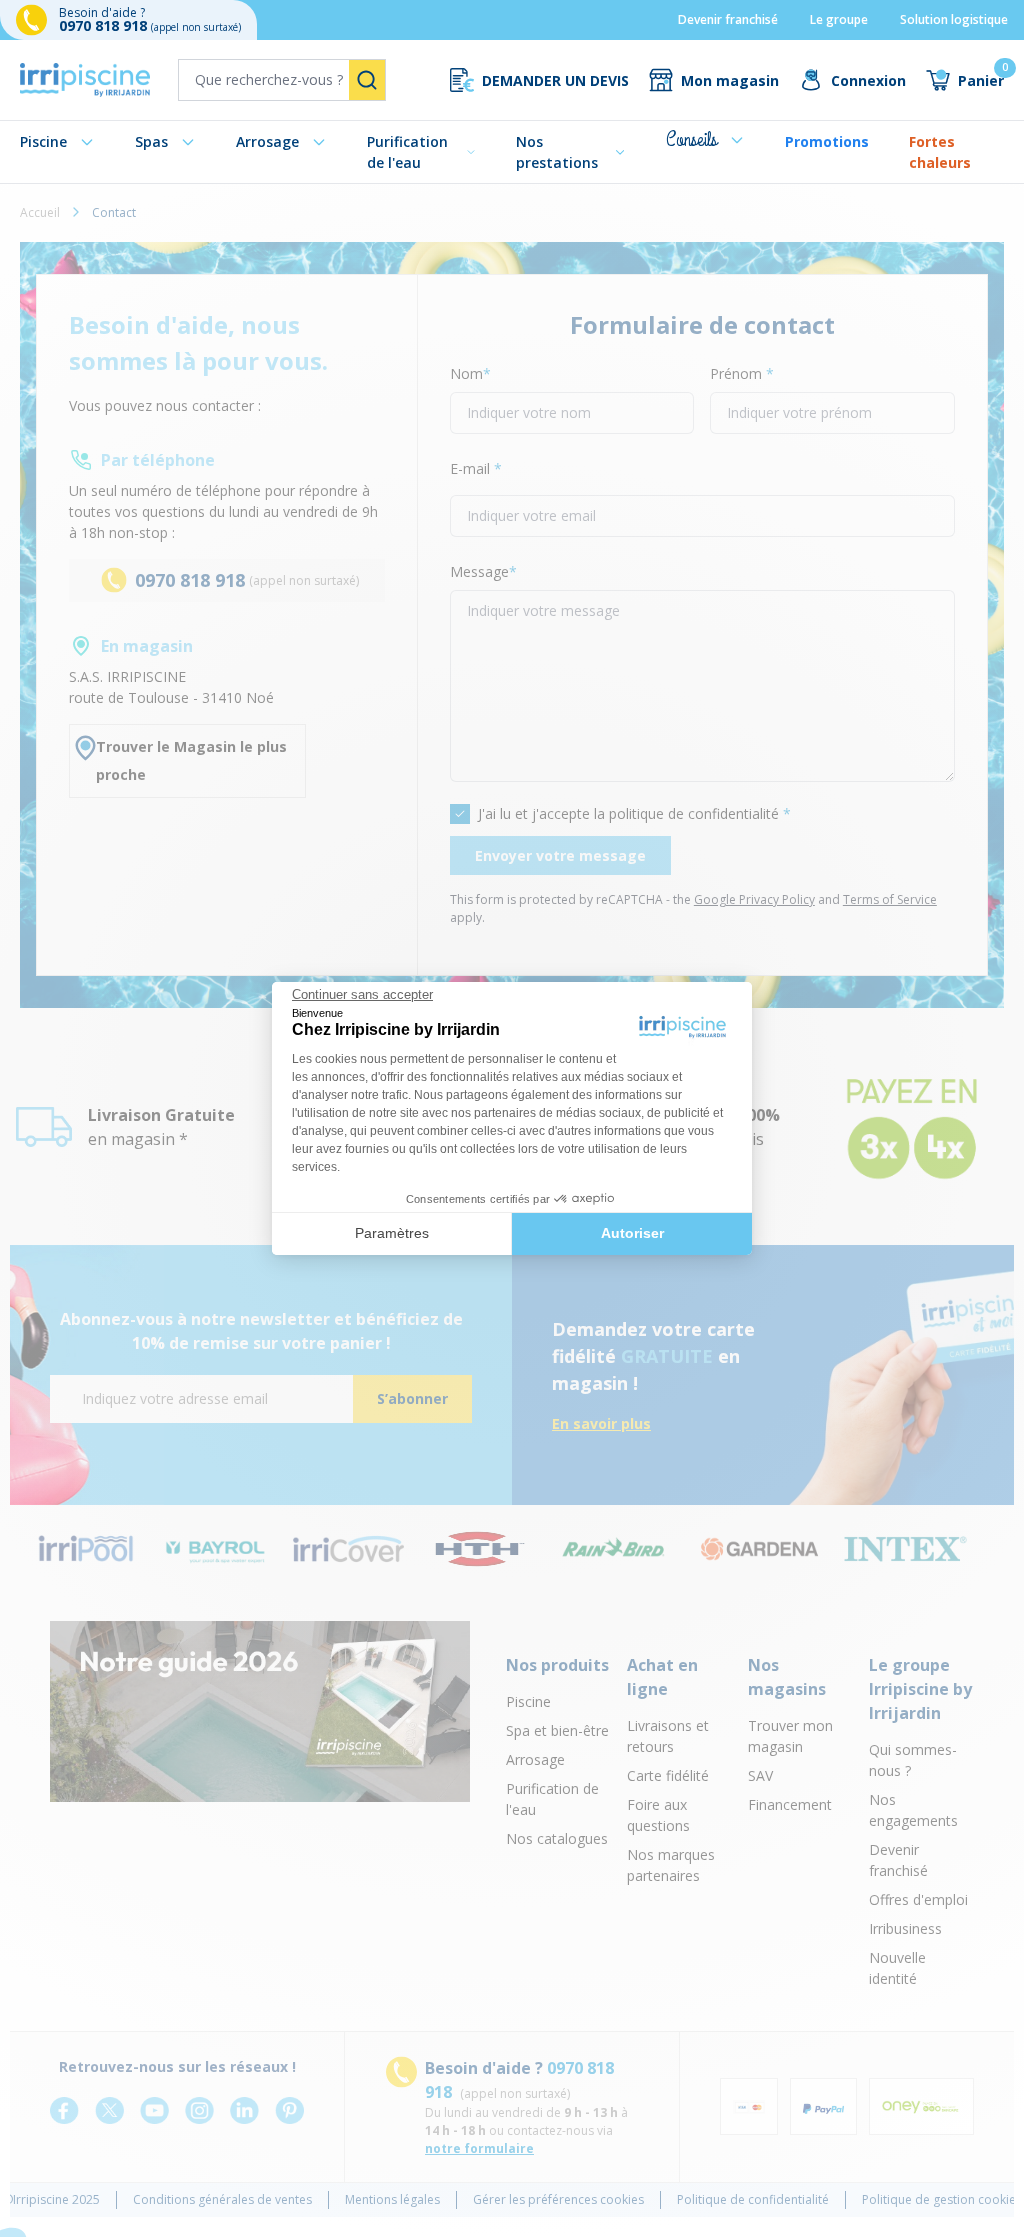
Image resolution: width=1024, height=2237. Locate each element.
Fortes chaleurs (940, 152)
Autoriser (632, 1233)
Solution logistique (954, 19)
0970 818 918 (105, 25)
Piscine (43, 141)
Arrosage (267, 141)
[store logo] (85, 80)
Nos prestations (557, 152)
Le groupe (839, 19)
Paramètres (392, 1233)
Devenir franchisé (728, 19)
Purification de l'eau (407, 152)
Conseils (691, 139)
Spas (151, 141)
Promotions (827, 141)
